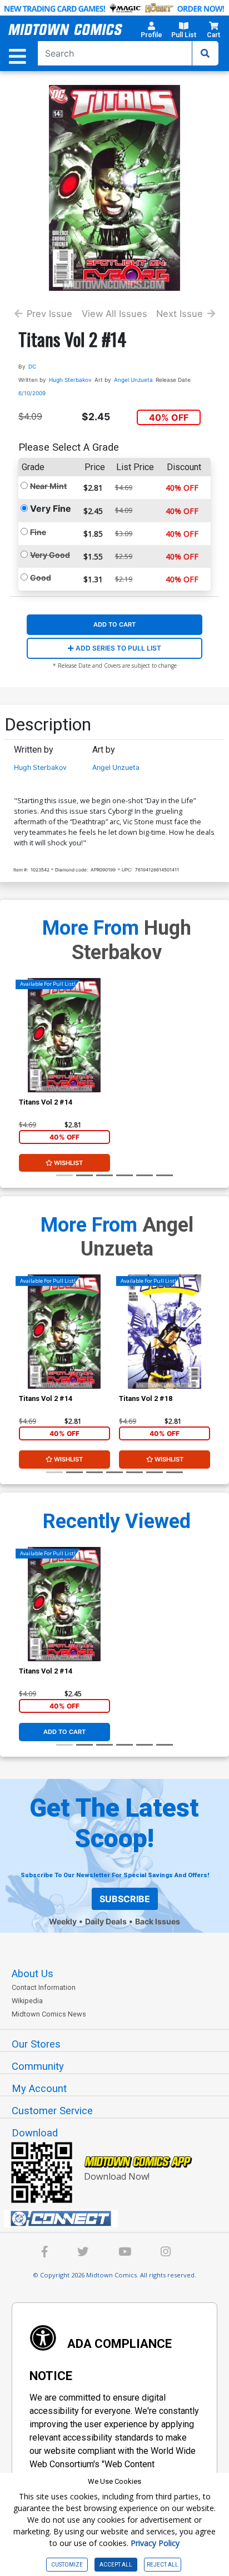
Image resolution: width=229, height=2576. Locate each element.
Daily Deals (106, 1921)
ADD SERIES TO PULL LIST (118, 648)
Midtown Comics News (49, 2014)
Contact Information (44, 1987)
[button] (151, 32)
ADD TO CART (114, 624)
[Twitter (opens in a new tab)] (83, 2253)
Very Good (50, 555)
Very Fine (51, 508)
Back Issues (158, 1921)
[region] (24, 1346)
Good (41, 578)
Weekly (63, 1921)
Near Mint (48, 486)
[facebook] (45, 2253)
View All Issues (114, 314)
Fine (38, 532)
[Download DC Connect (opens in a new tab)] (119, 2219)
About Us (33, 1974)
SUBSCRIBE (125, 1899)
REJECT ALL (163, 2565)
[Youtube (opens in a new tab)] (125, 2253)
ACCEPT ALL (116, 2565)
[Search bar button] (205, 53)
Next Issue (180, 314)
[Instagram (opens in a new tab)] (166, 2253)
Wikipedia (27, 2001)
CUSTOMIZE (67, 2565)
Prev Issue (49, 314)
